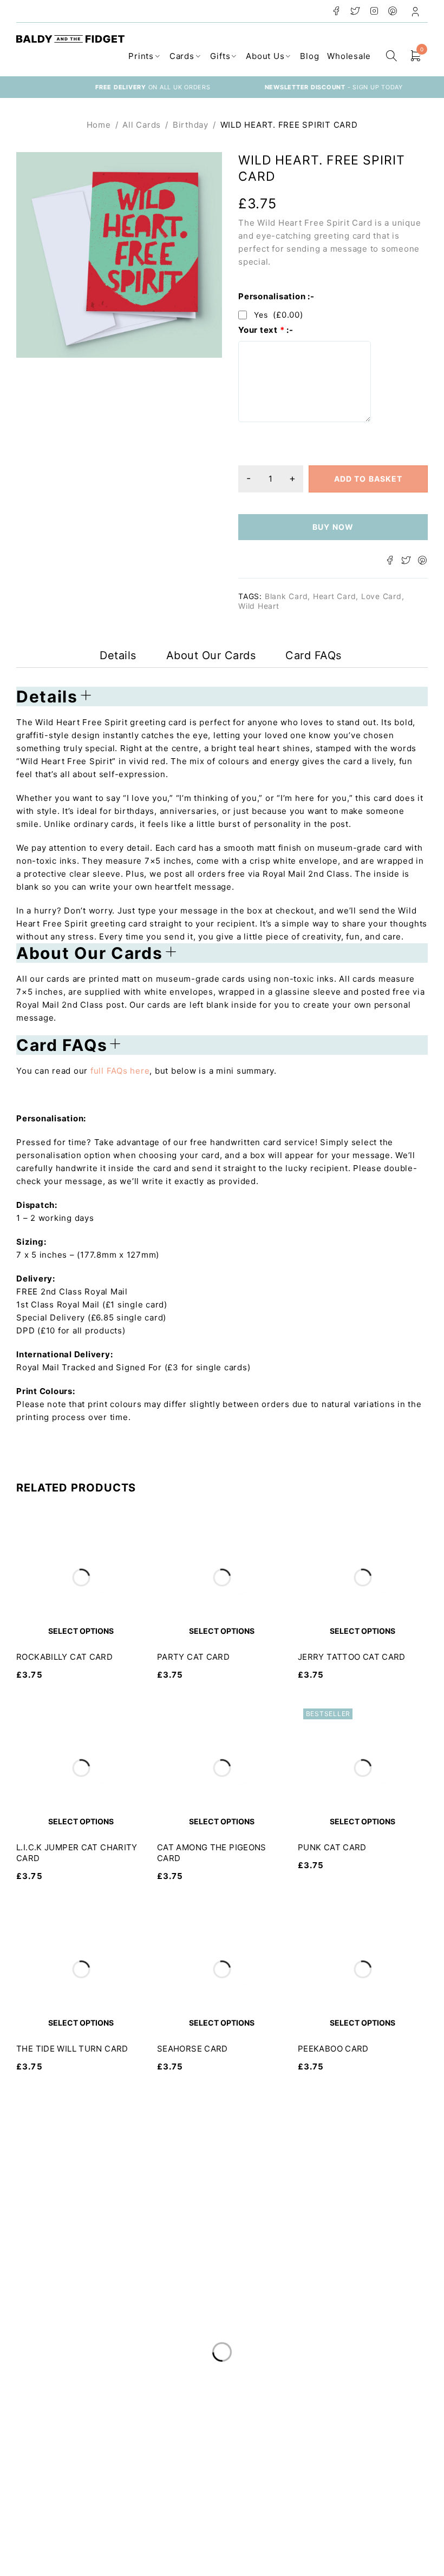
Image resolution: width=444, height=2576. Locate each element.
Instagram (374, 11)
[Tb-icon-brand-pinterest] (245, 2504)
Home (99, 125)
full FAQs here (120, 1071)
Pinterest (393, 11)
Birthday (191, 125)
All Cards (142, 125)
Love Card (381, 596)
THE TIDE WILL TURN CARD (72, 2049)
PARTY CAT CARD (193, 1657)
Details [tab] (118, 655)
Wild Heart (259, 606)
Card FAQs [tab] (314, 655)
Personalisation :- (276, 297)
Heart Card (335, 596)
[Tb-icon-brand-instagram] (225, 2504)
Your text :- (266, 330)
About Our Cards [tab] (211, 655)
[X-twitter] (205, 2504)
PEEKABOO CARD (333, 2049)
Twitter (355, 11)
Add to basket (368, 479)
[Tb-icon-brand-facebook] (185, 2504)
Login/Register (416, 11)
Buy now (333, 527)
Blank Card (286, 596)
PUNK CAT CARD (332, 1847)
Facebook (337, 11)
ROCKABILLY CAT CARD (64, 1657)
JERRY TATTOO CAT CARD (352, 1657)
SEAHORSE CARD (192, 2049)
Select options (81, 1631)
